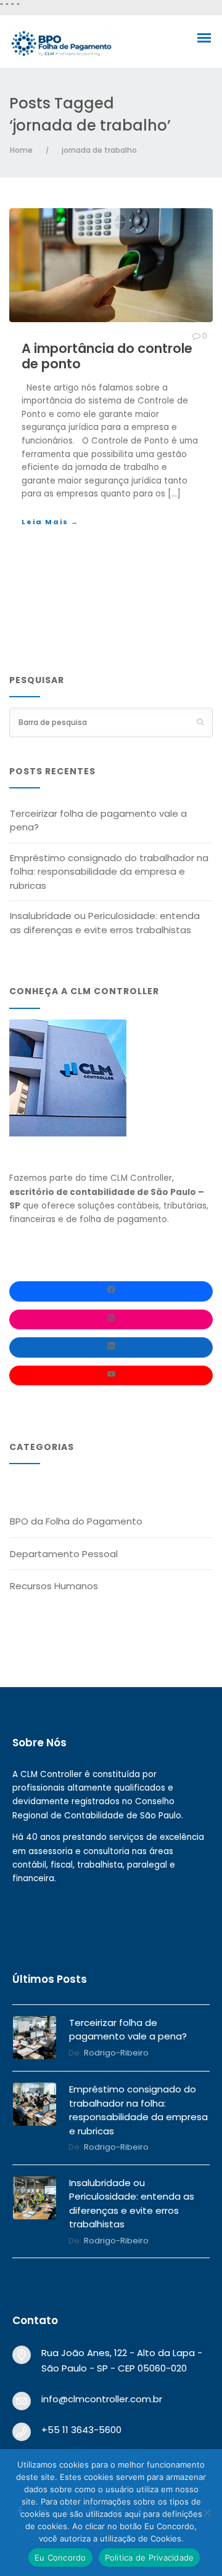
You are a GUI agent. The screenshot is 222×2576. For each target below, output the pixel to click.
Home (21, 150)
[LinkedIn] (111, 1347)
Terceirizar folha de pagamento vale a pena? (98, 820)
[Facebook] (111, 1291)
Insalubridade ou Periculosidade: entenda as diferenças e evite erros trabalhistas (105, 923)
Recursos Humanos (54, 1586)
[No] (207, 2513)
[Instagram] (111, 1320)
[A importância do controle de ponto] (111, 265)
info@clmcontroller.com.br (102, 2399)
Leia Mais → (50, 522)
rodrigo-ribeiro (116, 2053)
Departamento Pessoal (64, 1554)
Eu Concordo (60, 2558)
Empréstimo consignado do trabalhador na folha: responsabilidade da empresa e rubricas (109, 872)
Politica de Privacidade (150, 2558)
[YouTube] (111, 1376)
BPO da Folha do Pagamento (76, 1521)
